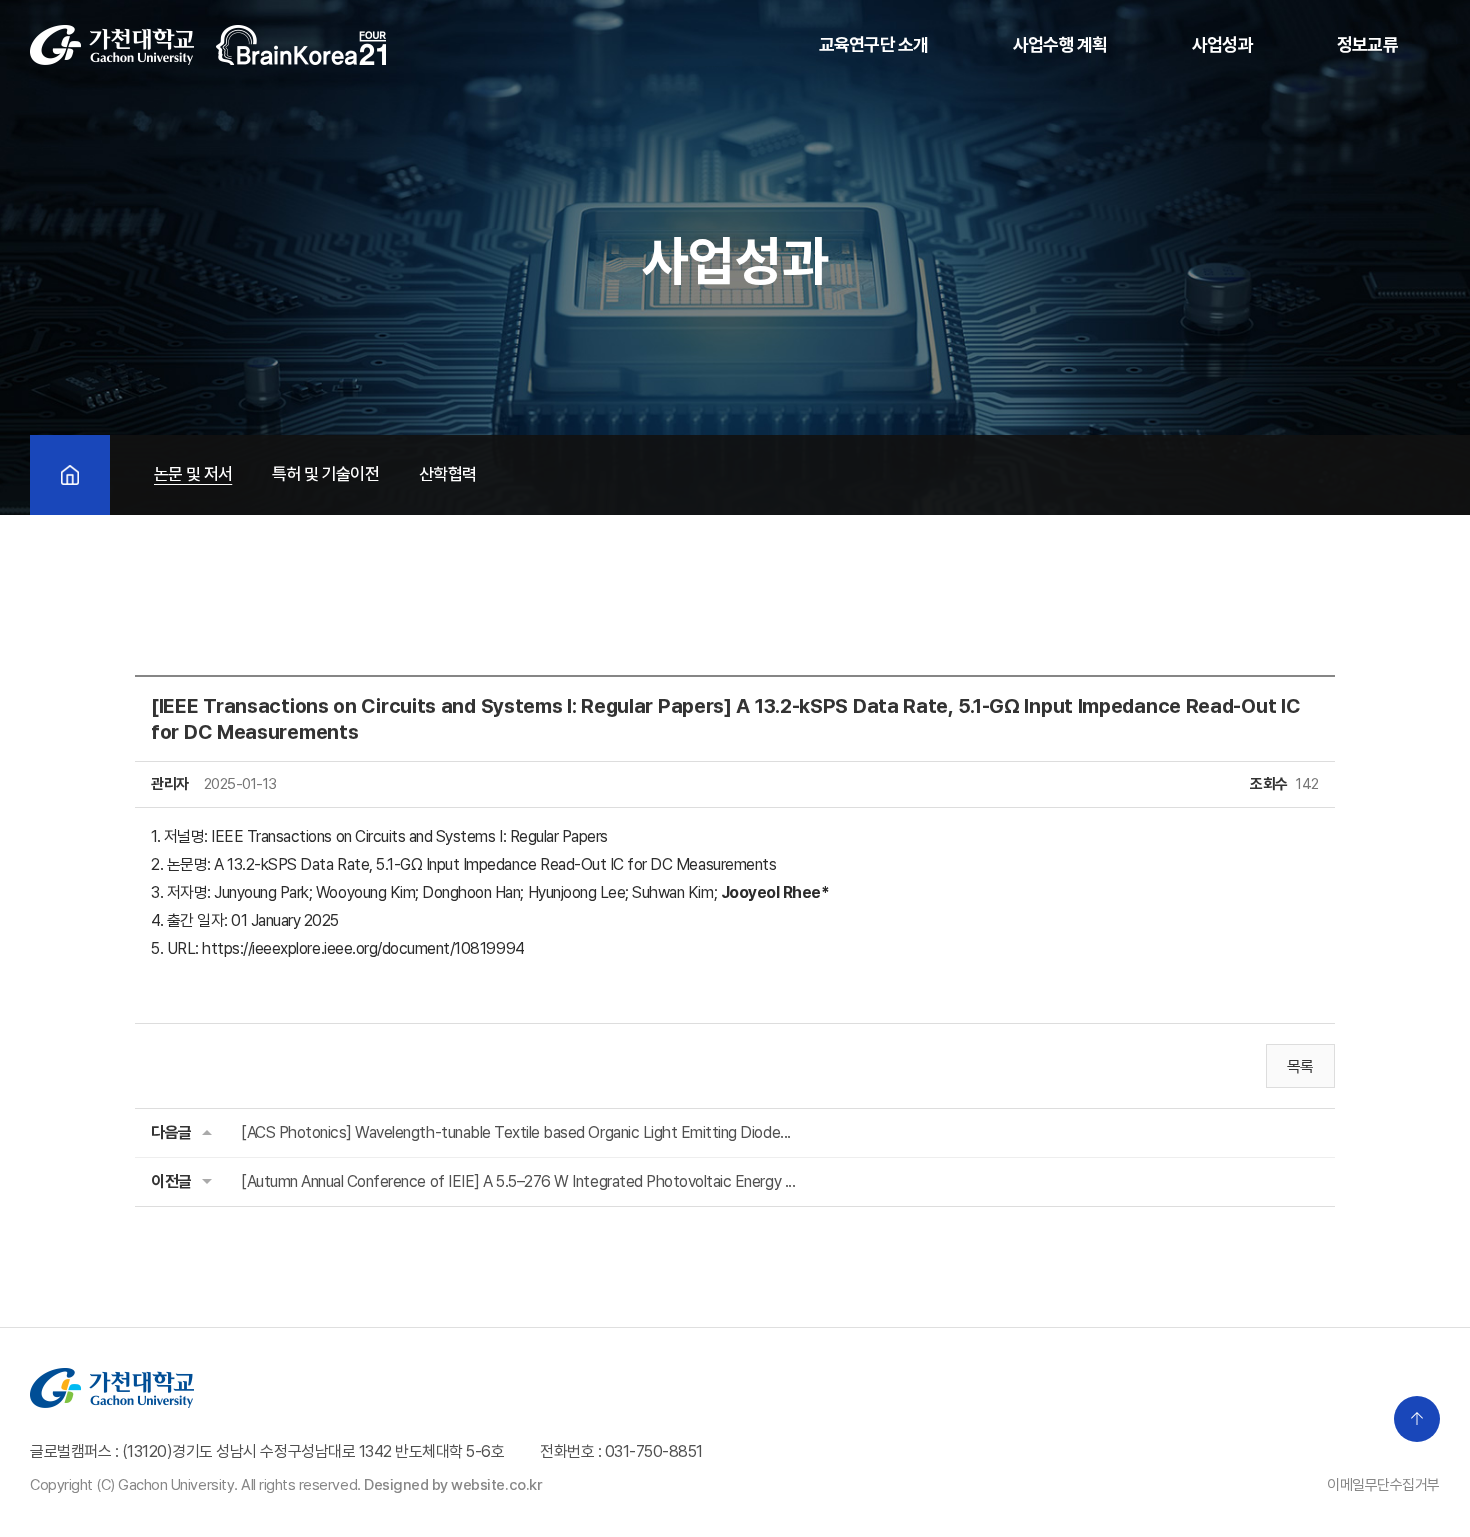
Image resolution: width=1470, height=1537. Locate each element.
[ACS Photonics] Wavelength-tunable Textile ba (516, 1132)
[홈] (70, 475)
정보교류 (1367, 44)
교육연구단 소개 (874, 44)
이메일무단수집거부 (1383, 1485)
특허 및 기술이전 (325, 474)
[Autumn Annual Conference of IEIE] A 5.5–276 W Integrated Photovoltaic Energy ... (518, 1181)
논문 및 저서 (193, 474)
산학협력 (447, 474)
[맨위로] (1417, 1419)
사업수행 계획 (1060, 44)
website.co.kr (496, 1485)
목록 (1300, 1066)
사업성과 (1222, 44)
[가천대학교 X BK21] (209, 45)
